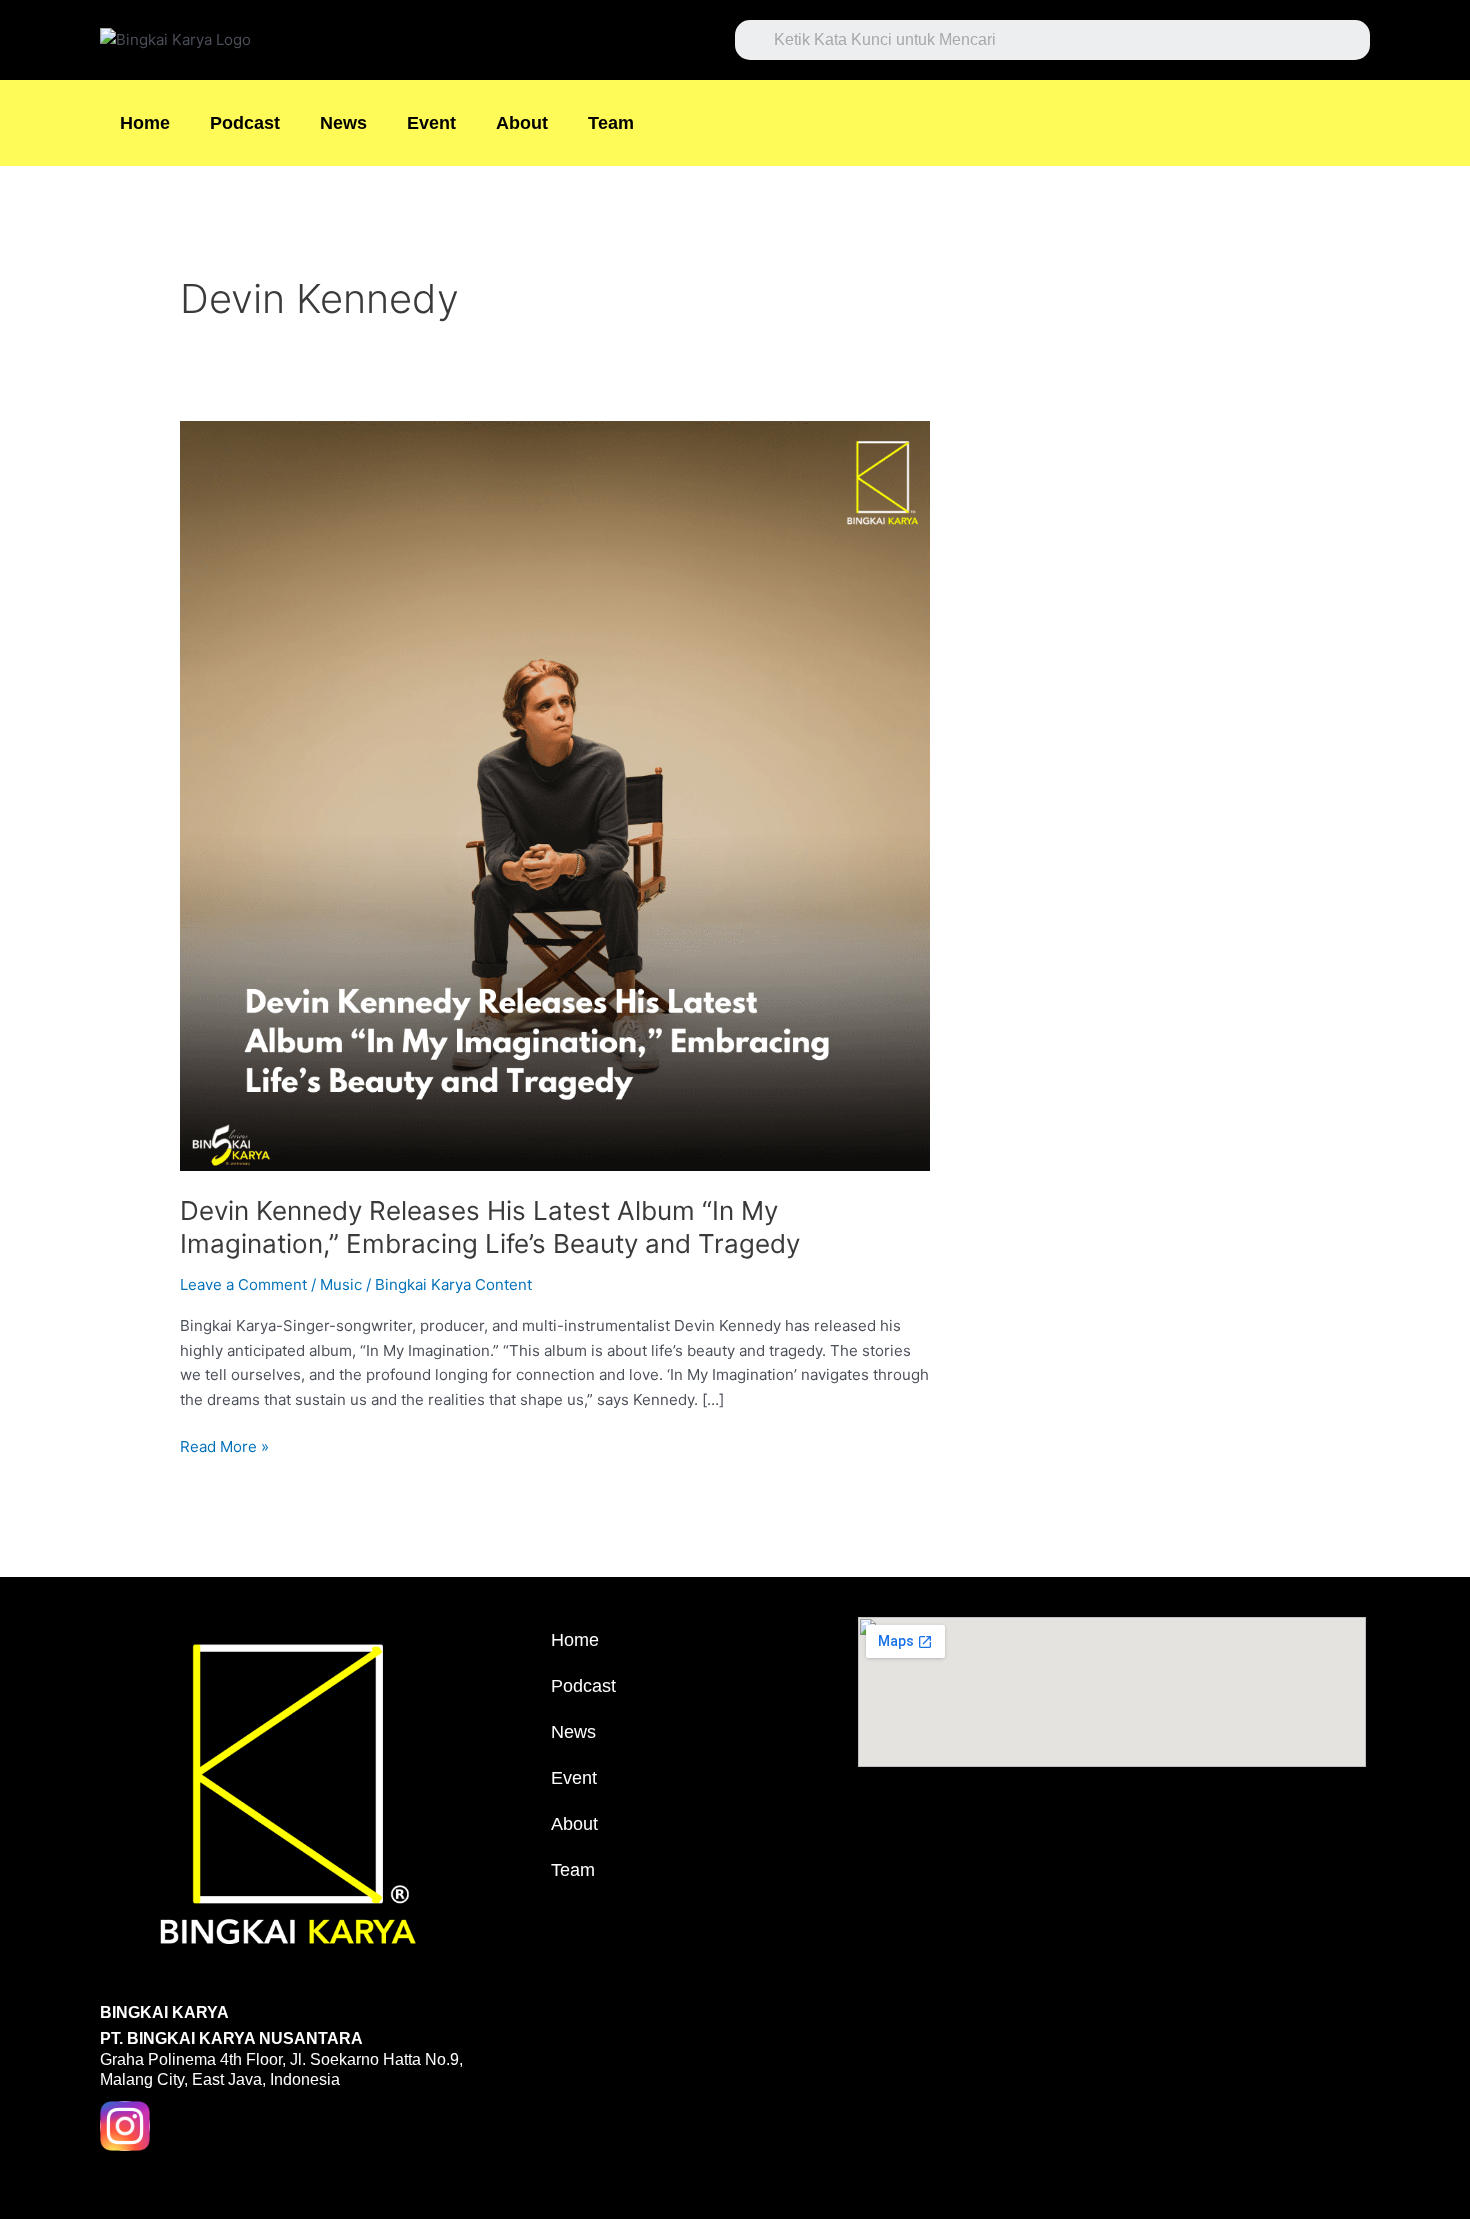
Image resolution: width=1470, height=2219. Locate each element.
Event (431, 123)
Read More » (224, 1445)
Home (145, 123)
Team (611, 123)
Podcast (245, 123)
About (522, 123)
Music (341, 1284)
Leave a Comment (243, 1284)
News (343, 123)
